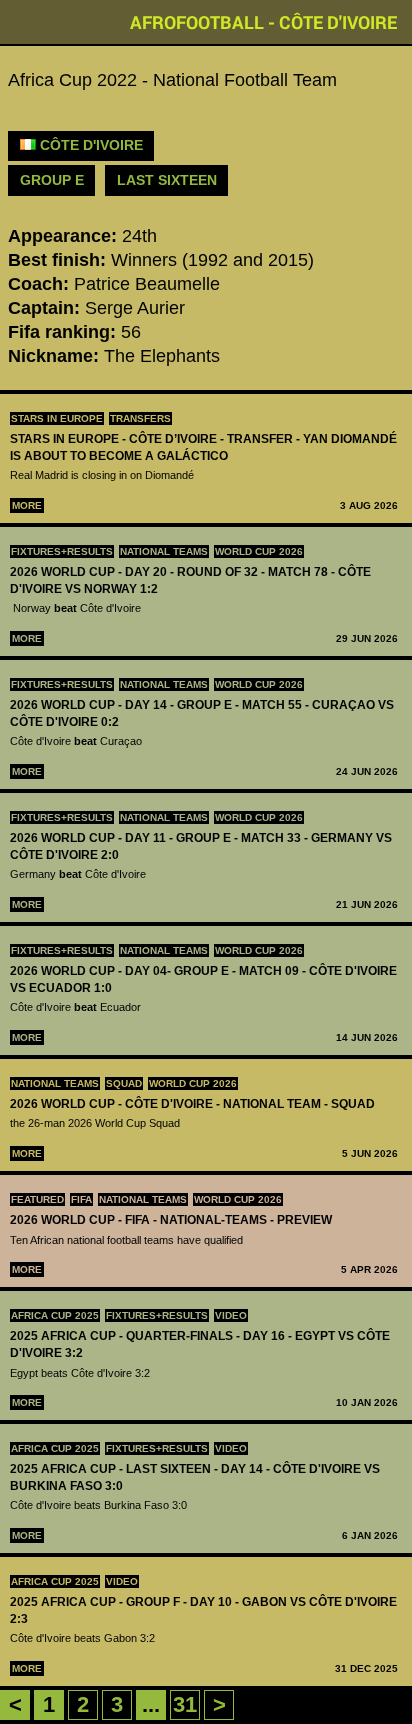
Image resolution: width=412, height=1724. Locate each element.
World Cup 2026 (259, 551)
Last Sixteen (167, 180)
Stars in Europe (57, 418)
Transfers (140, 418)
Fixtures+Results (62, 551)
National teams (164, 551)
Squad (124, 1083)
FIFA (81, 1199)
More (27, 505)
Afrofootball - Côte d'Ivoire (263, 22)
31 (185, 1704)
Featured (37, 1199)
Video (231, 1315)
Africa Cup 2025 (55, 1315)
